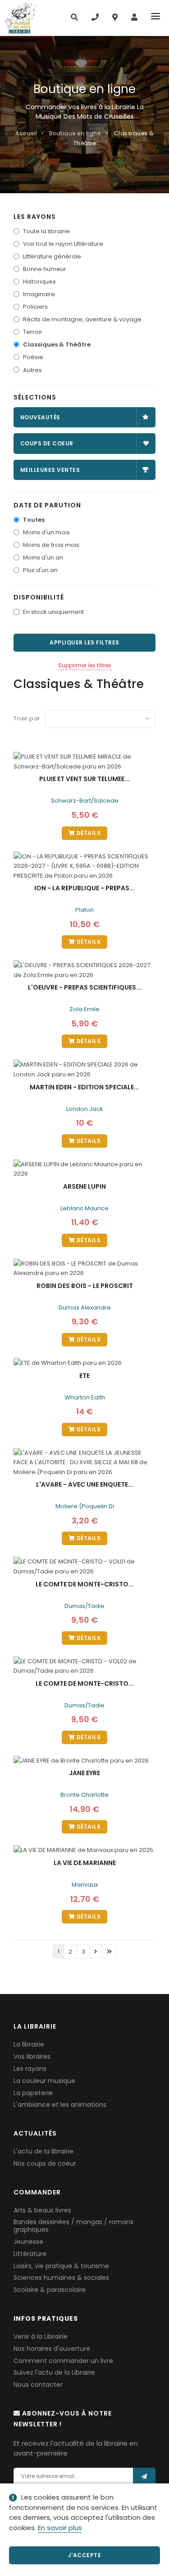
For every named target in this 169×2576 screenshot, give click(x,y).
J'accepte (85, 2555)
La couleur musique (44, 2081)
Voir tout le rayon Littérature (63, 244)
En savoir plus (60, 2528)
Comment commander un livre (63, 2361)
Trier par (27, 718)
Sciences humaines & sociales (61, 2278)
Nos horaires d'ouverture (52, 2349)
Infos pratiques (46, 2318)
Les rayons (30, 2069)
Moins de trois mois (51, 545)
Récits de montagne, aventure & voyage (82, 319)
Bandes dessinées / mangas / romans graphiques (73, 2226)
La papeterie (33, 2093)
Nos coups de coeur (45, 2163)
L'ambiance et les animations (60, 2105)
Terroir (33, 332)
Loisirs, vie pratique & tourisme (61, 2266)
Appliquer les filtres (84, 642)
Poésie (33, 357)
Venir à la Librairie (41, 2336)
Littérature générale (52, 256)
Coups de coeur (47, 443)
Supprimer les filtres (85, 665)
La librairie (29, 2044)
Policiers (35, 307)
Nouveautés (40, 417)
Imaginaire (39, 294)
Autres (32, 370)
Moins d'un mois (46, 532)
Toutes (34, 520)
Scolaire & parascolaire (50, 2290)
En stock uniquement (53, 612)
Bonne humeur (45, 269)
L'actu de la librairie (43, 2151)
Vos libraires (32, 2056)
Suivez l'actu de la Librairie (54, 2372)
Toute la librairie (46, 231)
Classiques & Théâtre (57, 344)
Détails (88, 833)
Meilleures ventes (50, 470)
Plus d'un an (40, 570)
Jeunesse (28, 2242)
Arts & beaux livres (42, 2210)
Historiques (39, 282)
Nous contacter (38, 2385)
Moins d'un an (43, 557)
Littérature (30, 2254)
